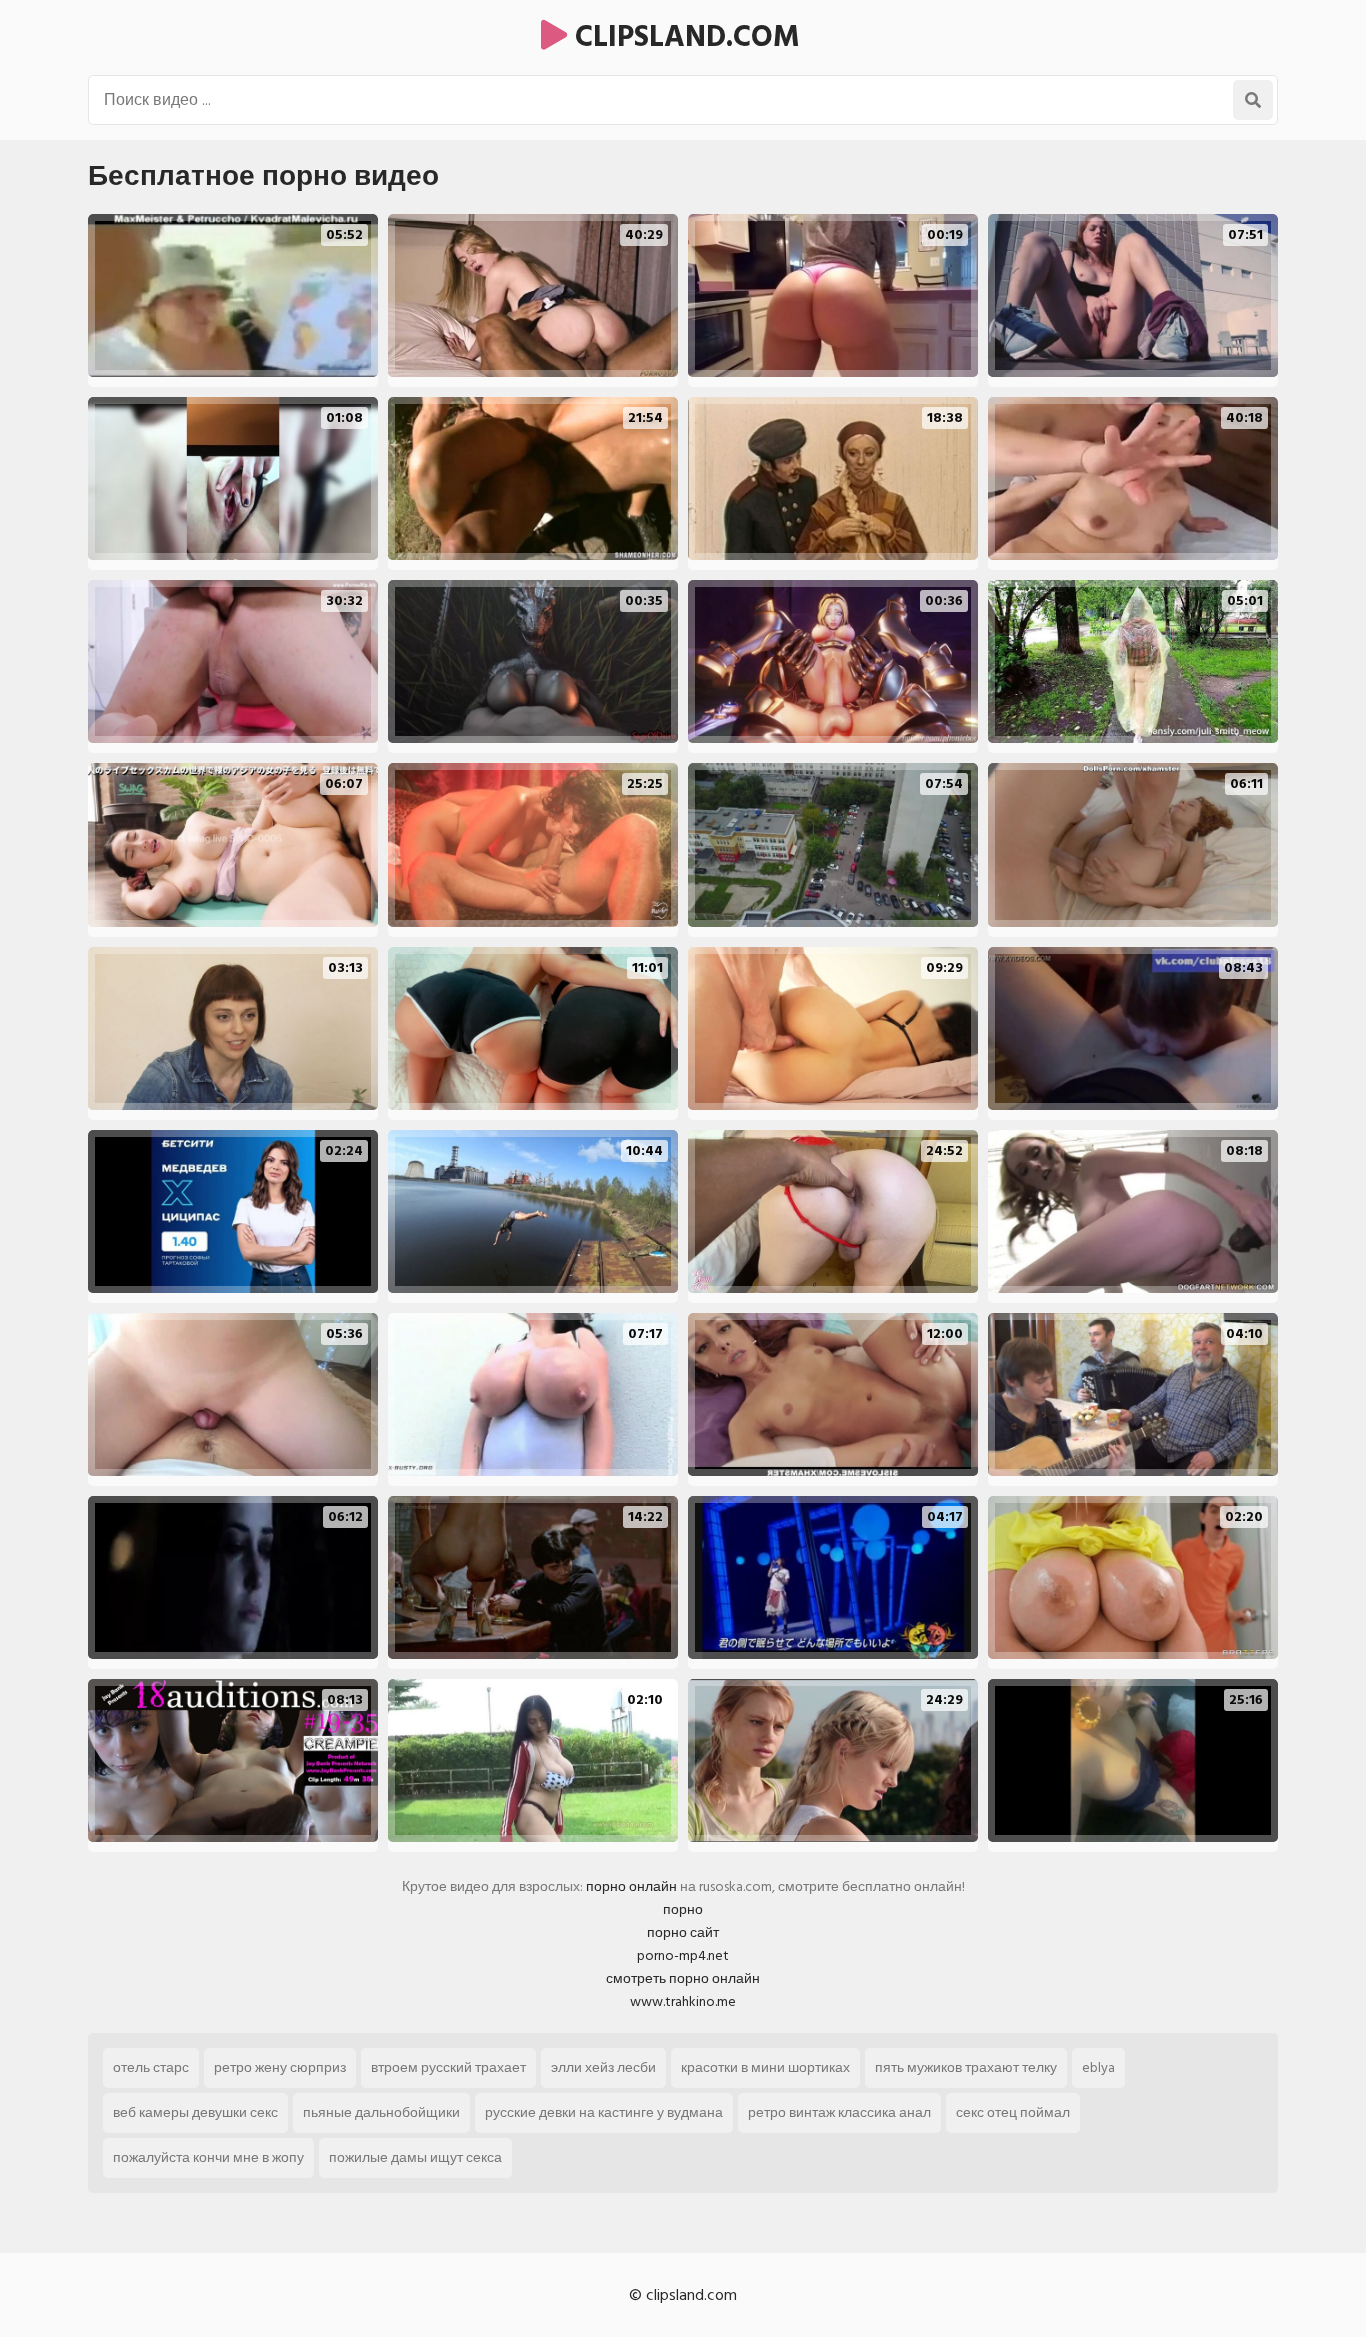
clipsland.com (683, 37)
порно (683, 1909)
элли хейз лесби (603, 2067)
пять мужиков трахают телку (966, 2067)
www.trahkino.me (683, 2001)
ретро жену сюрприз (280, 2067)
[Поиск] (1253, 100)
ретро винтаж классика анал (839, 2112)
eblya (1098, 2067)
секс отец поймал (1013, 2112)
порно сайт (683, 1932)
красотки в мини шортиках (765, 2067)
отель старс (151, 2067)
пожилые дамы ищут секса (415, 2157)
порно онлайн (631, 1886)
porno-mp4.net (683, 1955)
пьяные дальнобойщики (381, 2112)
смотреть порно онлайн (683, 1978)
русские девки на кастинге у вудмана (604, 2112)
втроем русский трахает (448, 2067)
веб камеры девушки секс (195, 2112)
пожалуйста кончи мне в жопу (208, 2157)
